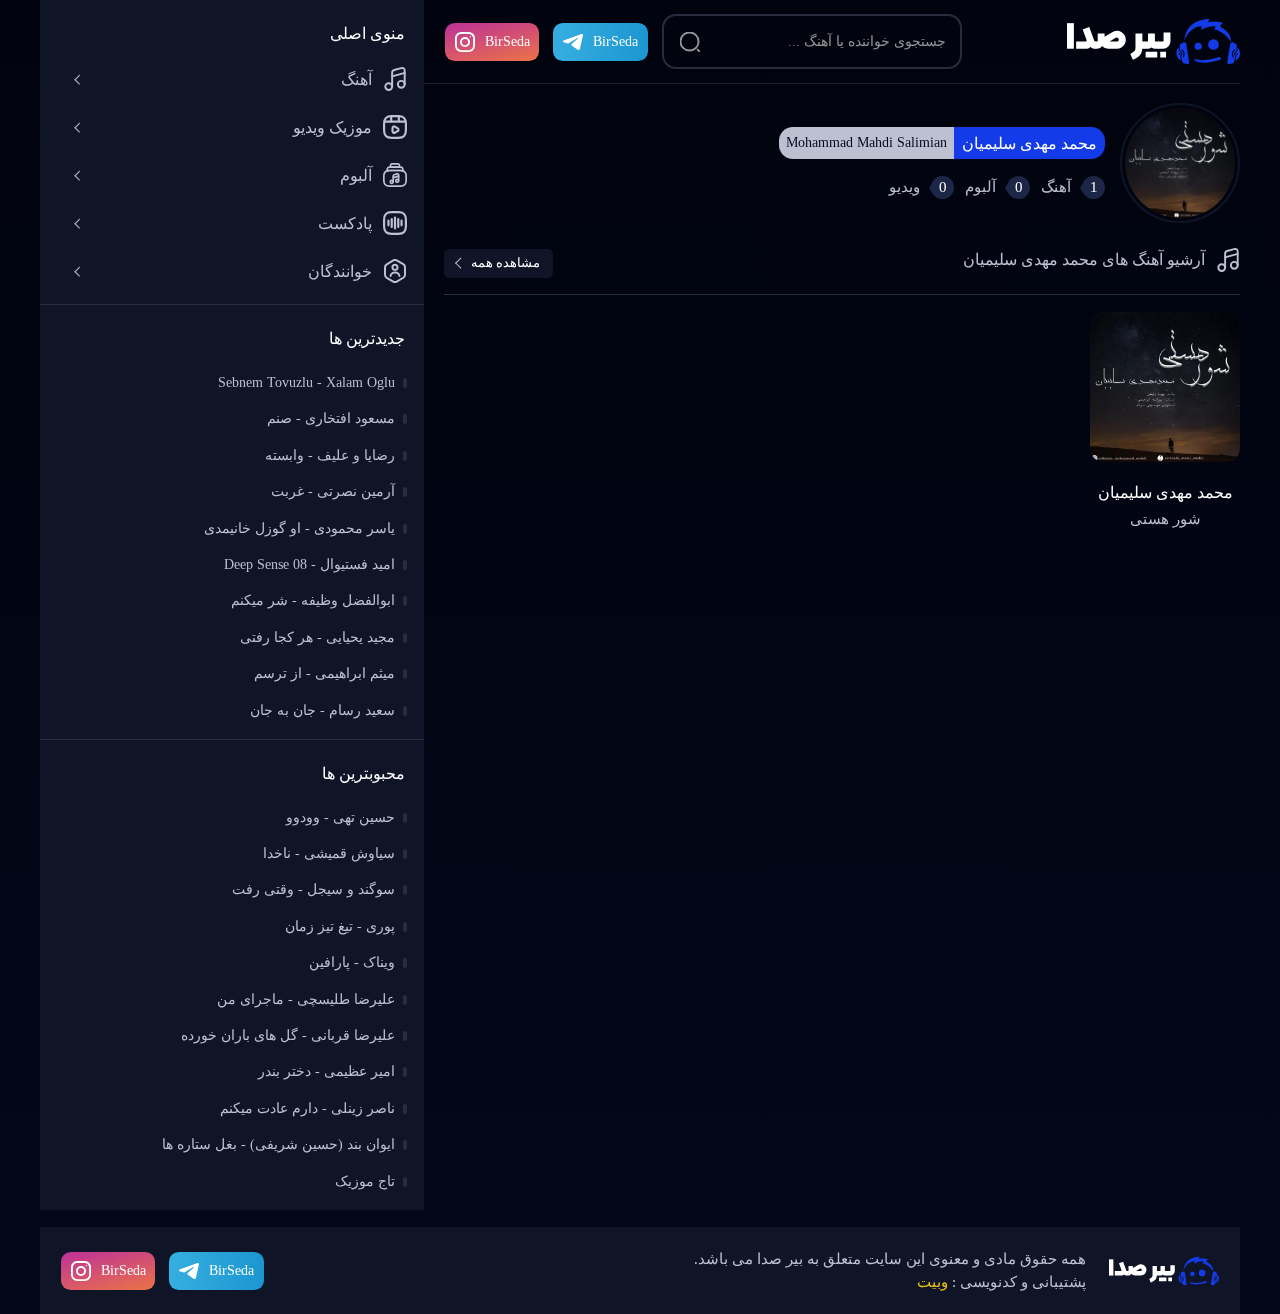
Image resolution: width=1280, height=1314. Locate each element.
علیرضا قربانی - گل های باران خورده (288, 1035)
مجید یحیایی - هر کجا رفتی (317, 637)
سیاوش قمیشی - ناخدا (329, 853)
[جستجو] (690, 42)
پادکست (345, 223)
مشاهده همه (505, 262)
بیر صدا (1153, 41)
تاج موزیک (365, 1181)
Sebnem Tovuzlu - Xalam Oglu (306, 382)
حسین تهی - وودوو (340, 817)
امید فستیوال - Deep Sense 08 (309, 564)
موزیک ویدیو (332, 127)
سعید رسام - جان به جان (322, 710)
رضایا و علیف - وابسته (330, 455)
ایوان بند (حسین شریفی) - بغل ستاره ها (278, 1144)
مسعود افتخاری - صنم (331, 418)
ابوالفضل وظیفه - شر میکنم (313, 600)
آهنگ (356, 79)
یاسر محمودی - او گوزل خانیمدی (299, 528)
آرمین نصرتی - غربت (333, 491)
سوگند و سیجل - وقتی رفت (313, 889)
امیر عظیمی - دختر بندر (326, 1071)
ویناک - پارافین (352, 962)
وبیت (932, 1282)
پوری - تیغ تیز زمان (340, 926)
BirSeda (507, 41)
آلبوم (356, 175)
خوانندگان (340, 271)
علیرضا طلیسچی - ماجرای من (306, 999)
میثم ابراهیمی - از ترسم (324, 673)
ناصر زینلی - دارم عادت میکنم (307, 1108)
